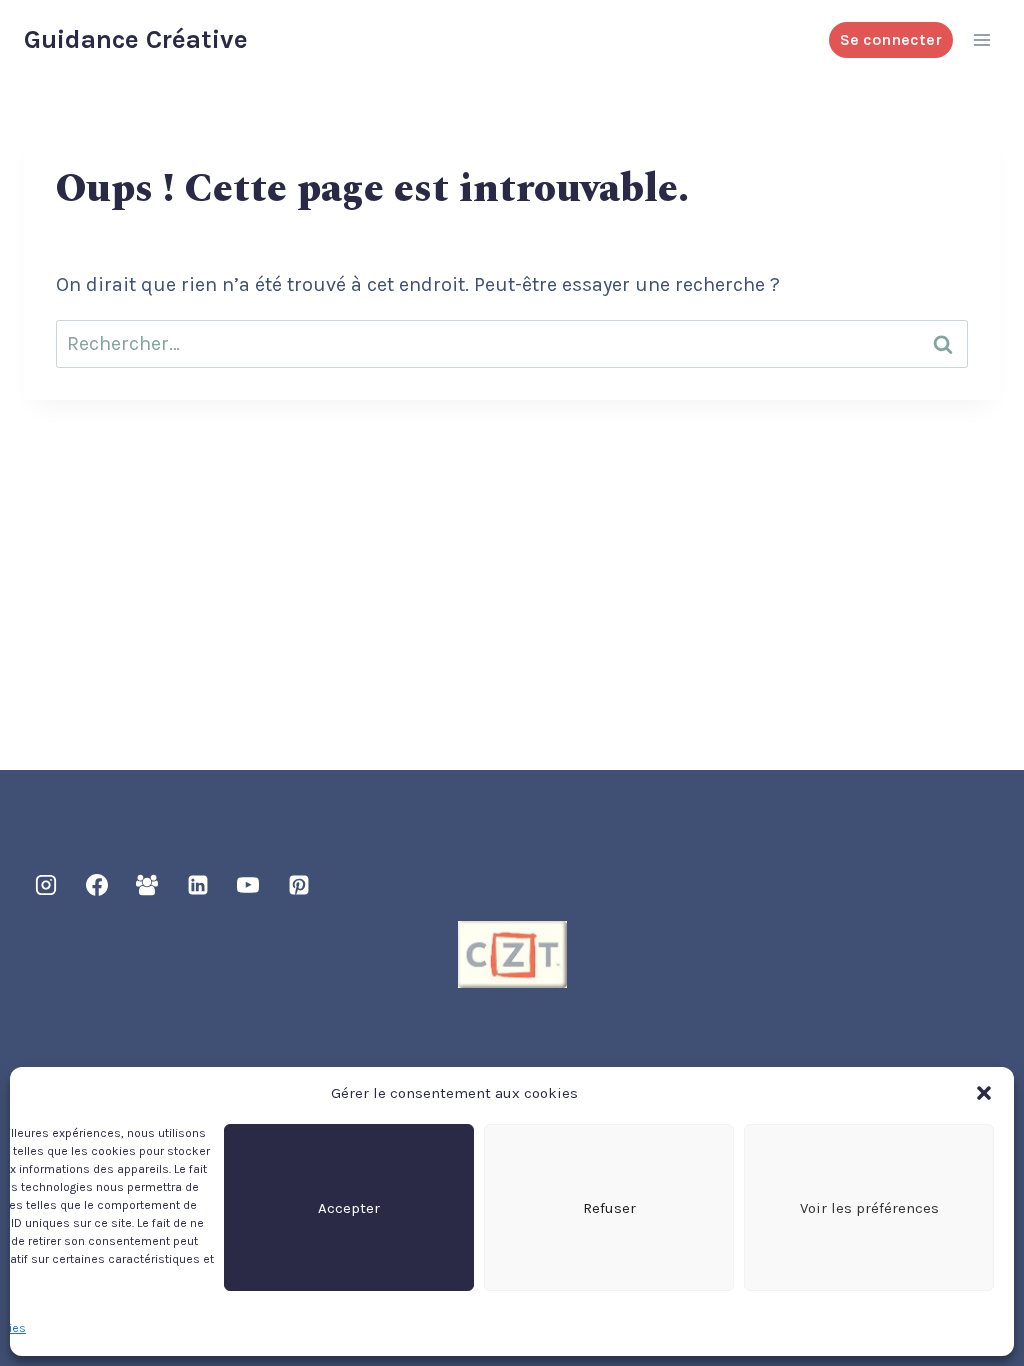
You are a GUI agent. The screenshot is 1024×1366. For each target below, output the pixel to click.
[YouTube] (248, 885)
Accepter (349, 1208)
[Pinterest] (299, 885)
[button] (984, 1093)
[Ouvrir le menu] (981, 39)
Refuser (609, 1208)
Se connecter (891, 39)
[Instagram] (46, 885)
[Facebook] (97, 885)
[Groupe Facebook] (147, 885)
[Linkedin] (198, 885)
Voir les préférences (869, 1208)
